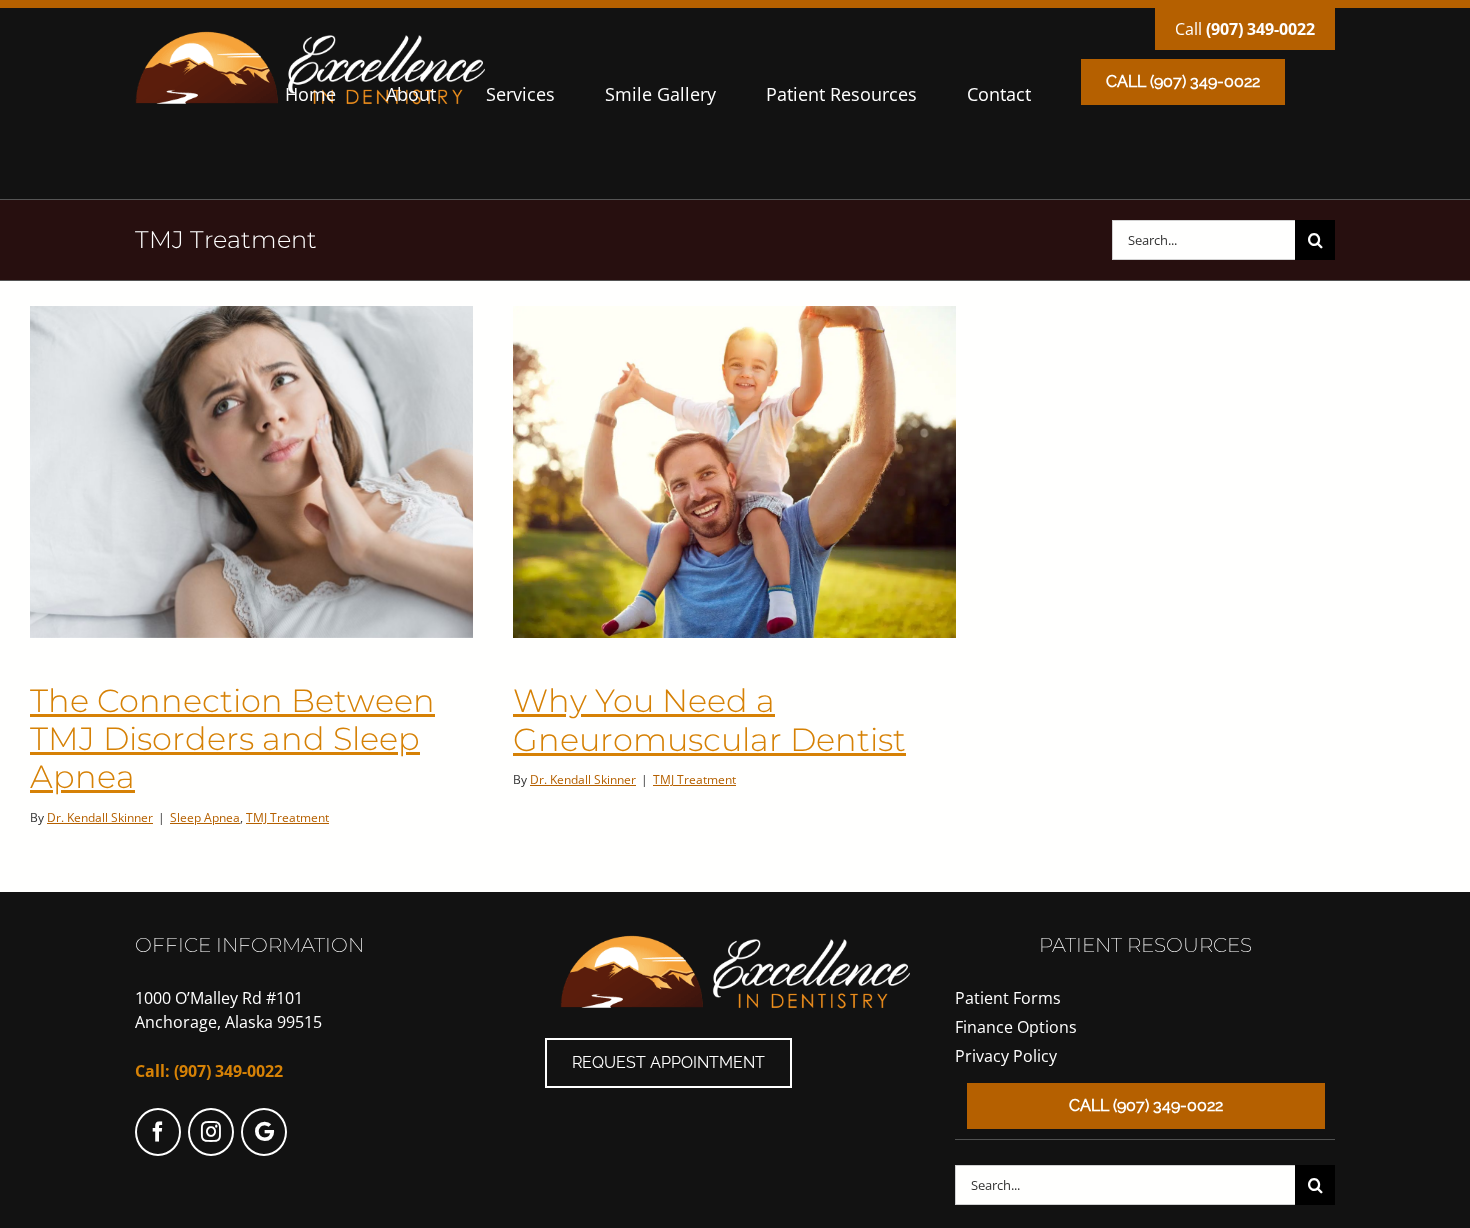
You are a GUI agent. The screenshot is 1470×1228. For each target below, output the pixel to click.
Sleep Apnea (205, 817)
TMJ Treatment (287, 817)
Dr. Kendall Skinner (100, 817)
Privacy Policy (1006, 1056)
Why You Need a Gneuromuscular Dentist (709, 719)
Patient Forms (1008, 998)
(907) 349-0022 (1260, 29)
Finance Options (1016, 1027)
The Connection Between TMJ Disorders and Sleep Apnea (232, 738)
